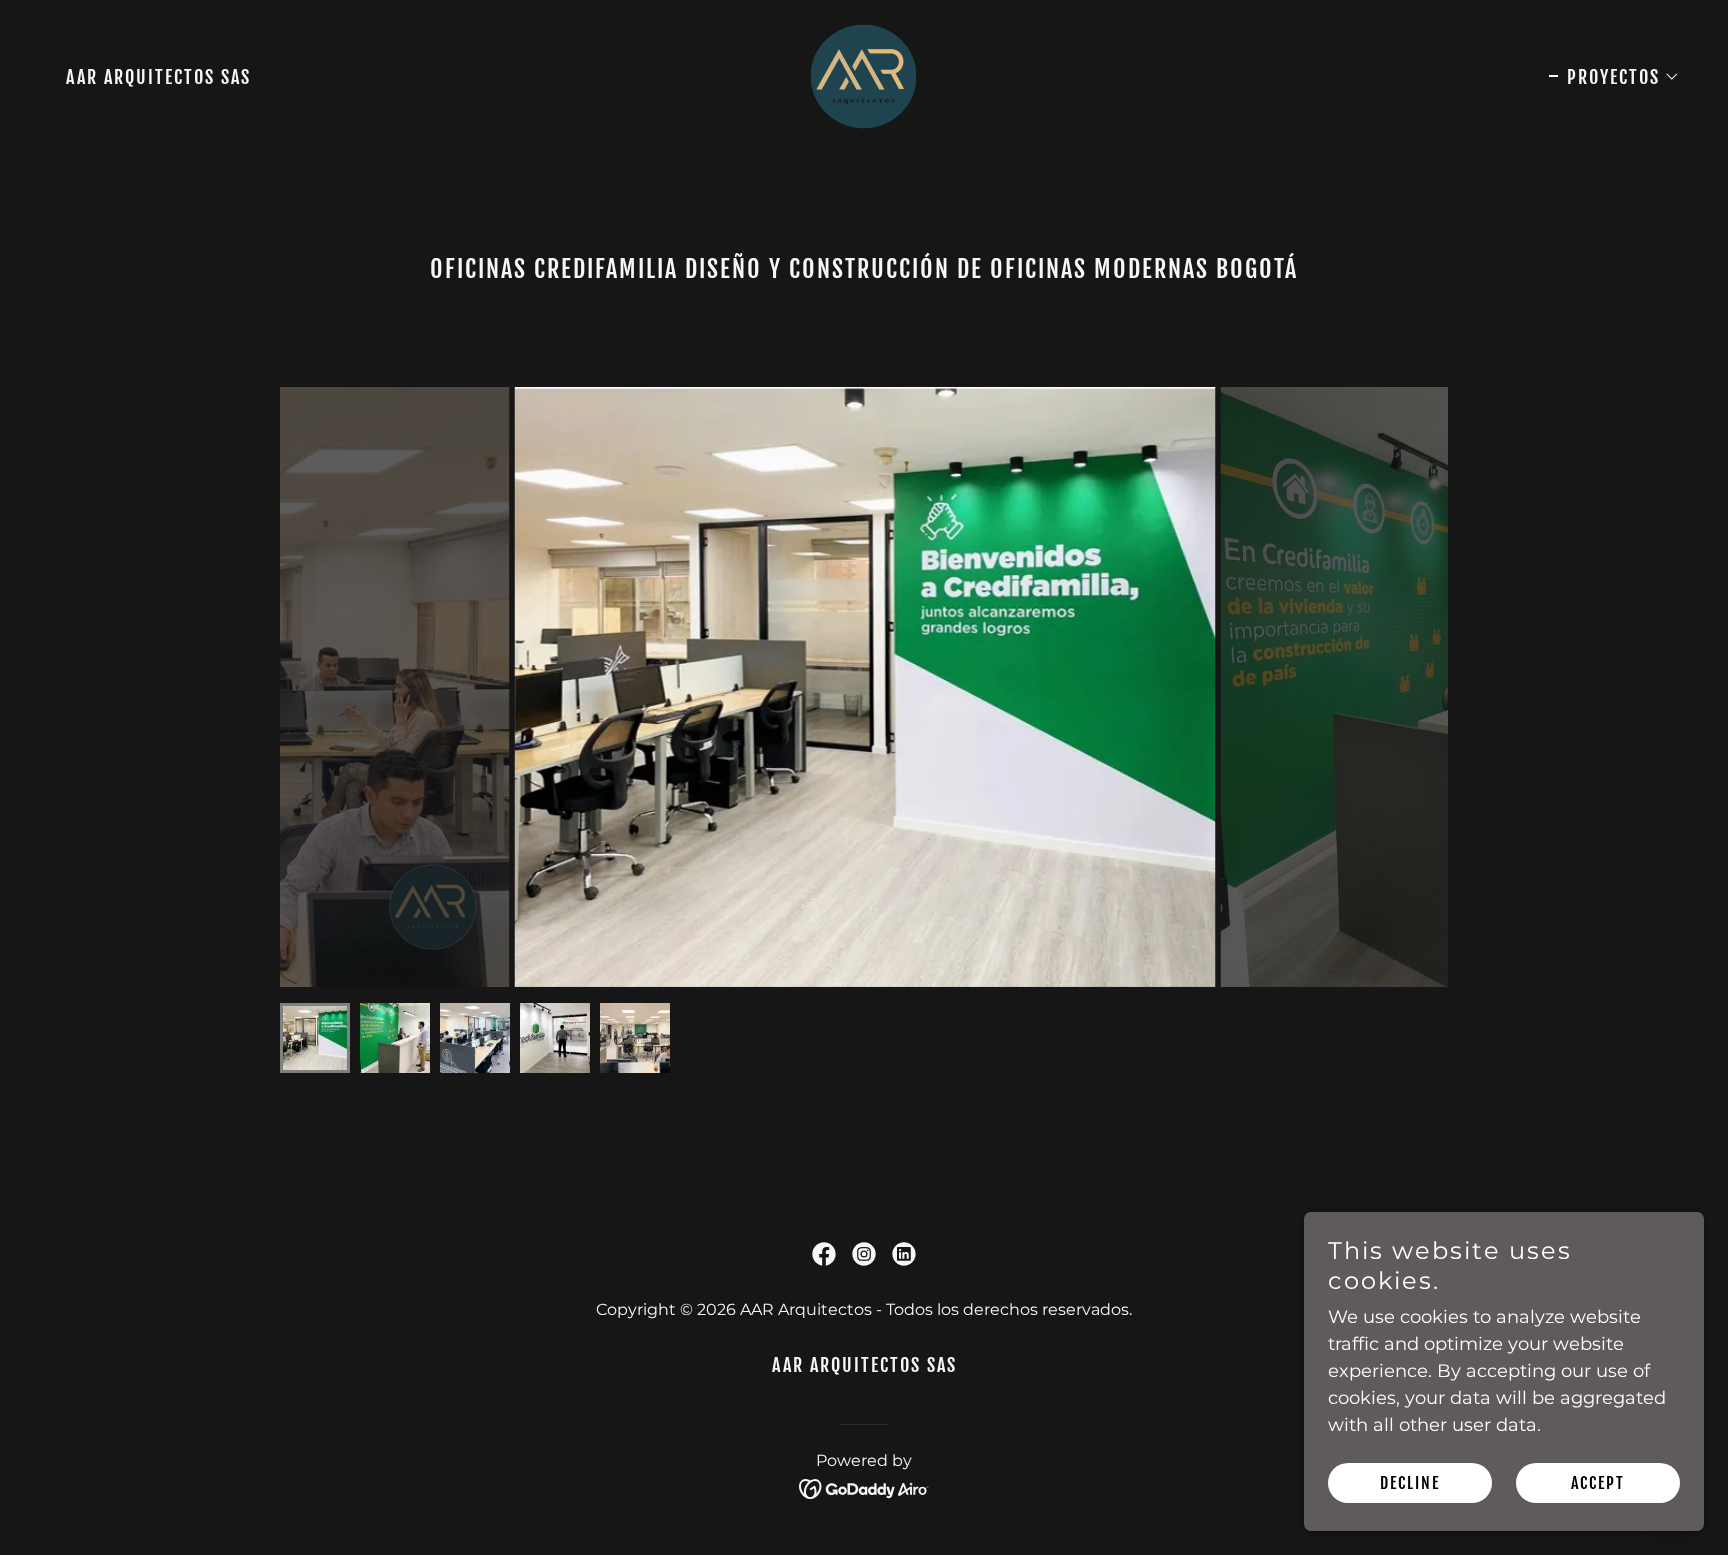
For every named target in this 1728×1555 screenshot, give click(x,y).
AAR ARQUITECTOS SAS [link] (158, 77)
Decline (1410, 1483)
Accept (1598, 1483)
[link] (863, 75)
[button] (1614, 77)
